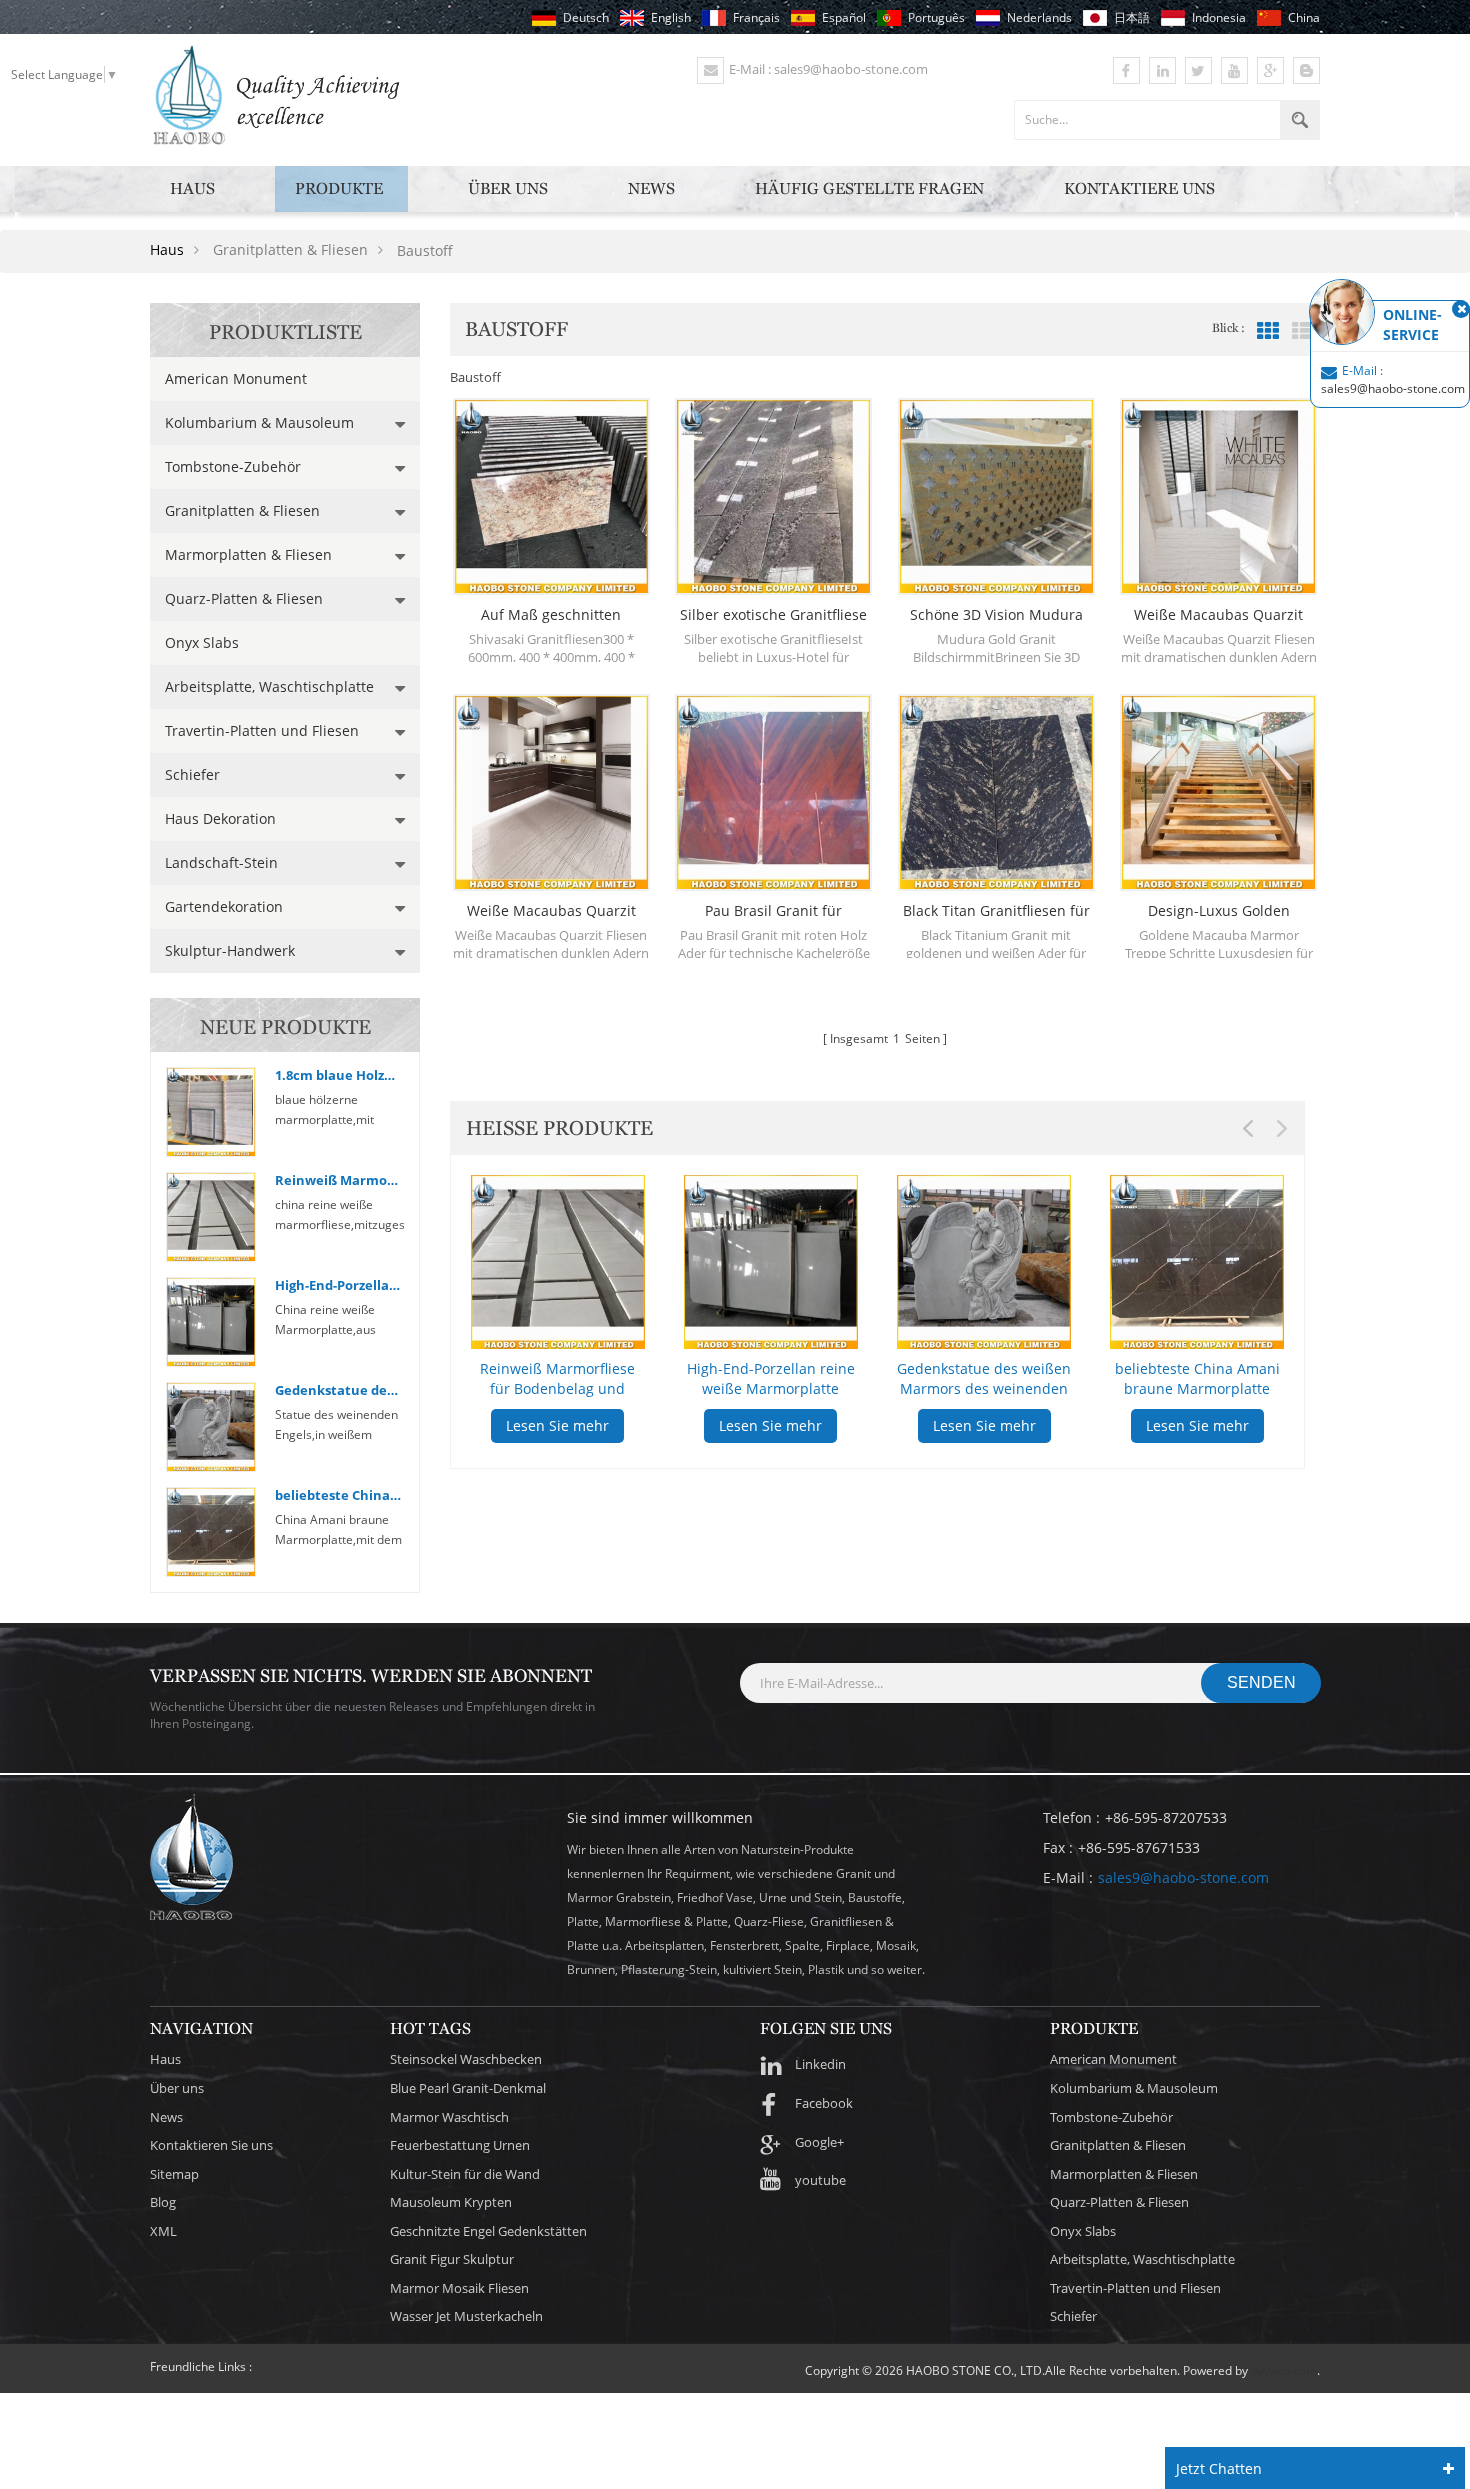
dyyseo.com (1284, 2370)
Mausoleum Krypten (451, 2202)
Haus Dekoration (220, 818)
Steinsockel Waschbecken (466, 2059)
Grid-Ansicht (1268, 331)
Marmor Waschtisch (449, 2117)
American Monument (236, 378)
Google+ (819, 2142)
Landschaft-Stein (221, 862)
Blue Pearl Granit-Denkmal (468, 2088)
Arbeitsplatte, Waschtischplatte (269, 686)
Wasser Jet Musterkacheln (466, 2316)
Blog (163, 2202)
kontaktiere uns (1139, 188)
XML (163, 2231)
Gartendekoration (224, 906)
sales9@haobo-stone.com (1183, 1877)
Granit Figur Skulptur (452, 2259)
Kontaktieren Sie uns (211, 2145)
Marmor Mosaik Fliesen (459, 2288)
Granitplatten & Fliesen (242, 510)
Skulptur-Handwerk (230, 950)
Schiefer (192, 774)
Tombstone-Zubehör (233, 466)
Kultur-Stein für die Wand (465, 2174)
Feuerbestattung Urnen (460, 2145)
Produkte (339, 188)
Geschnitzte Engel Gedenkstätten (488, 2231)
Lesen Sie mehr (557, 1425)
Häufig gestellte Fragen (869, 188)
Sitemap (174, 2174)
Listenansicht (1303, 331)
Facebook (824, 2103)
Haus (192, 188)
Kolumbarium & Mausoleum (259, 422)
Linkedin (820, 2064)
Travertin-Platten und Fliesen (262, 730)
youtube (820, 2180)
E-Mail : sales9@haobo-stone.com (828, 69)
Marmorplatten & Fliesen (248, 554)
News (651, 188)
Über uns (508, 188)
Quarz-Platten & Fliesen (244, 598)
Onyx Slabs (202, 642)
